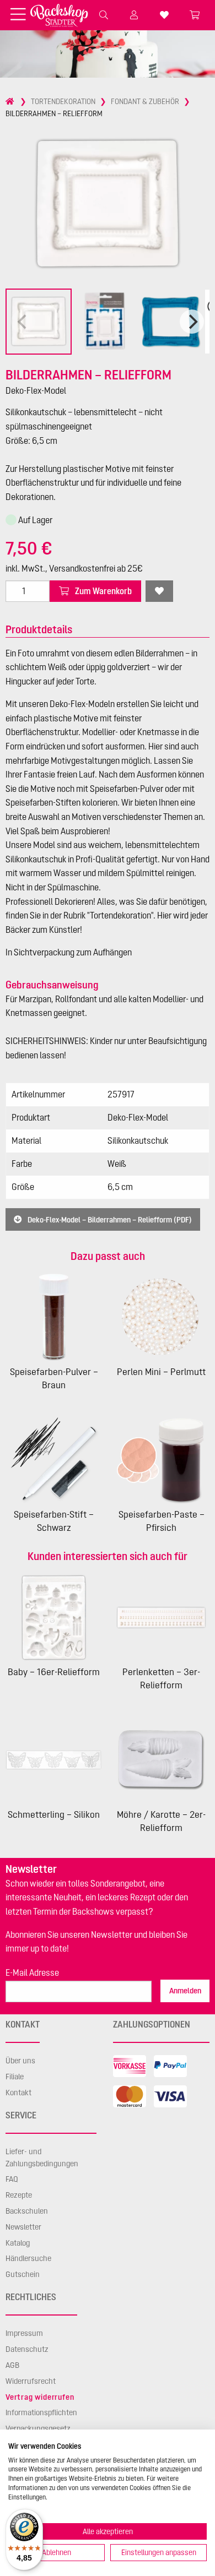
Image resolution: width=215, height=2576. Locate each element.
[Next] (192, 322)
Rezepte (19, 2195)
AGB (12, 2365)
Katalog (18, 2243)
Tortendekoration (63, 101)
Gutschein (23, 2274)
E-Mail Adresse (32, 1972)
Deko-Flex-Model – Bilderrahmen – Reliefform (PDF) (109, 1219)
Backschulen (27, 2211)
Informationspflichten (41, 2412)
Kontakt (18, 2093)
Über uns (20, 2061)
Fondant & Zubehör (145, 101)
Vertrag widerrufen (40, 2397)
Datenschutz (27, 2349)
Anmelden (185, 1991)
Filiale (15, 2077)
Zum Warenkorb (103, 591)
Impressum (24, 2333)
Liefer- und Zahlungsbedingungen (42, 2157)
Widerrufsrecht (31, 2381)
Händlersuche (28, 2258)
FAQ (12, 2179)
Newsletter (23, 2227)
